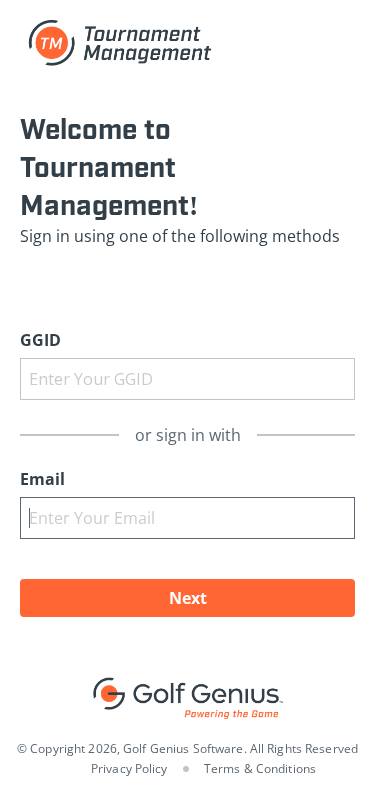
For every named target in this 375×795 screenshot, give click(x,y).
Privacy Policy (129, 768)
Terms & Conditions (260, 768)
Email (42, 479)
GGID (40, 340)
